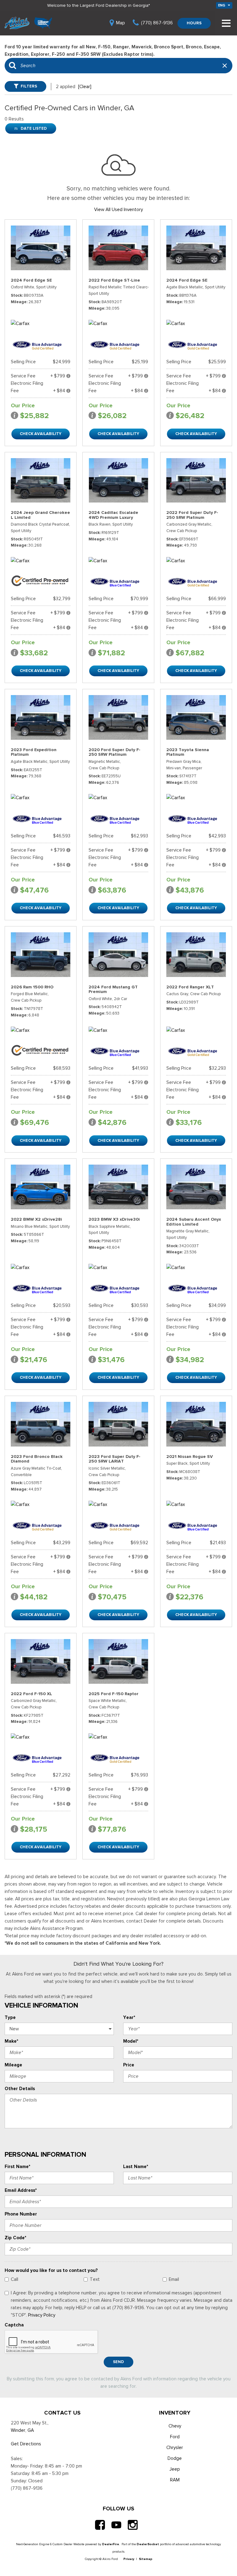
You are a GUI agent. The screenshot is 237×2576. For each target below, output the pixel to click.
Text (95, 2279)
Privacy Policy (42, 2315)
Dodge (175, 2458)
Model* (131, 2041)
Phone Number (21, 2214)
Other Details (20, 2089)
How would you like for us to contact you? (51, 2270)
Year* (129, 2017)
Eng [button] (222, 5)
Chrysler (175, 2448)
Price (129, 2065)
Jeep (175, 2469)
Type (10, 2017)
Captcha (14, 2325)
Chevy (175, 2426)
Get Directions (26, 2444)
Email (174, 2279)
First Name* (17, 2167)
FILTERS (29, 86)
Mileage (13, 2065)
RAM (175, 2480)
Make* (11, 2041)
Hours (194, 23)
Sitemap (146, 2559)
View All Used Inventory (118, 210)
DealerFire (111, 2544)
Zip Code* (15, 2238)
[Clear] (85, 87)
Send (118, 2362)
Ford (175, 2437)
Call (15, 2279)
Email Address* (21, 2190)
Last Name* (136, 2167)
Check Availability (41, 434)
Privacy (129, 2559)
